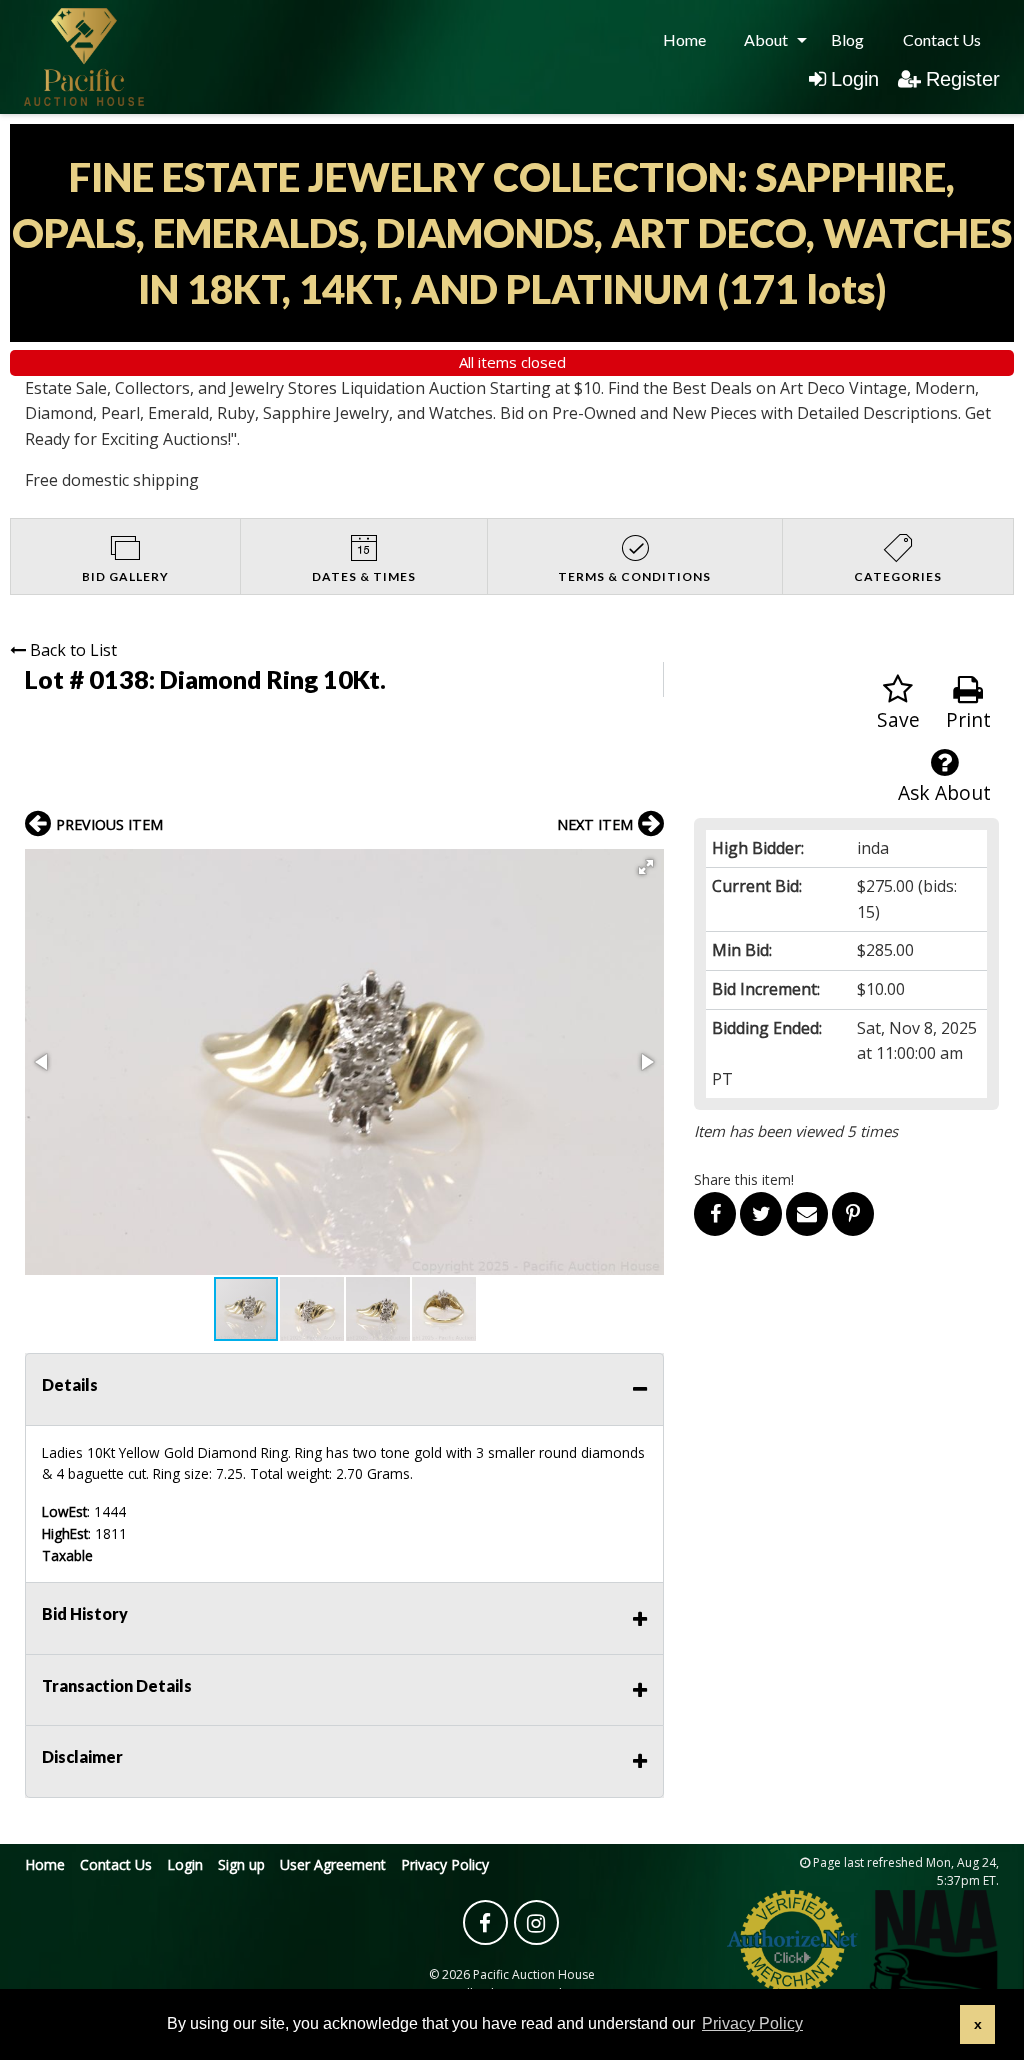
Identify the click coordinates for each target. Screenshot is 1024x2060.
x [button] (978, 2024)
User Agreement (333, 1864)
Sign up (241, 1864)
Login (855, 79)
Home (684, 39)
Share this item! (744, 1179)
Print (968, 719)
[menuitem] (684, 40)
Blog (847, 39)
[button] (646, 867)
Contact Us (942, 39)
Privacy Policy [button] (752, 2023)
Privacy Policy (445, 1864)
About (766, 39)
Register (963, 79)
